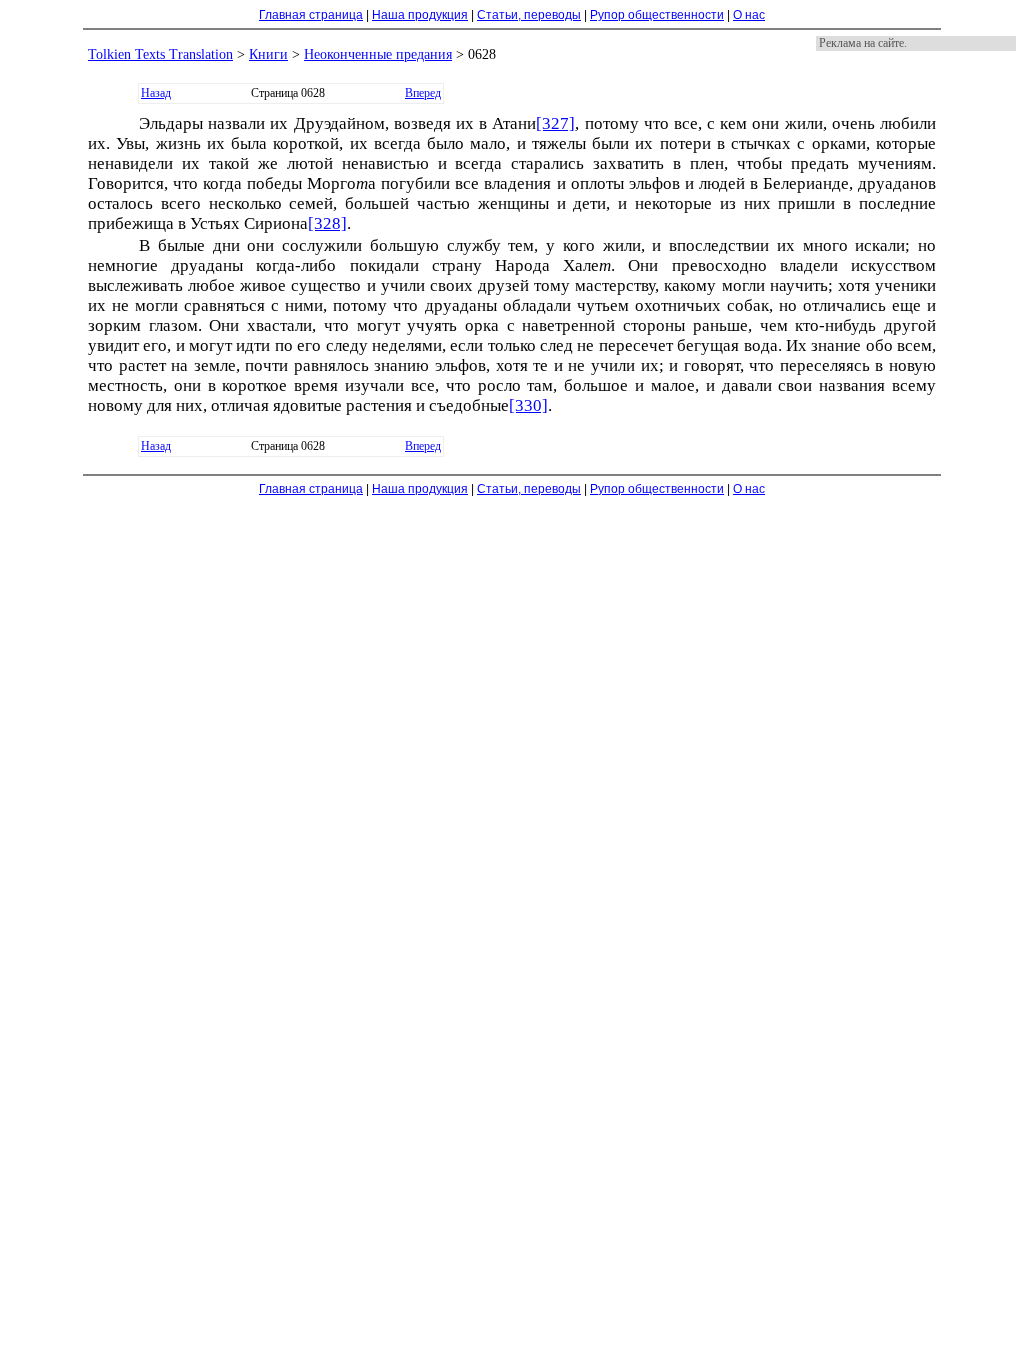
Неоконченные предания (378, 54)
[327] (555, 123)
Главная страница (311, 15)
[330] (528, 405)
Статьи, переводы (529, 15)
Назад (156, 93)
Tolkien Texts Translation (160, 54)
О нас (749, 15)
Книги (268, 54)
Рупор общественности (657, 15)
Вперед (423, 93)
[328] (327, 223)
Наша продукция (420, 15)
